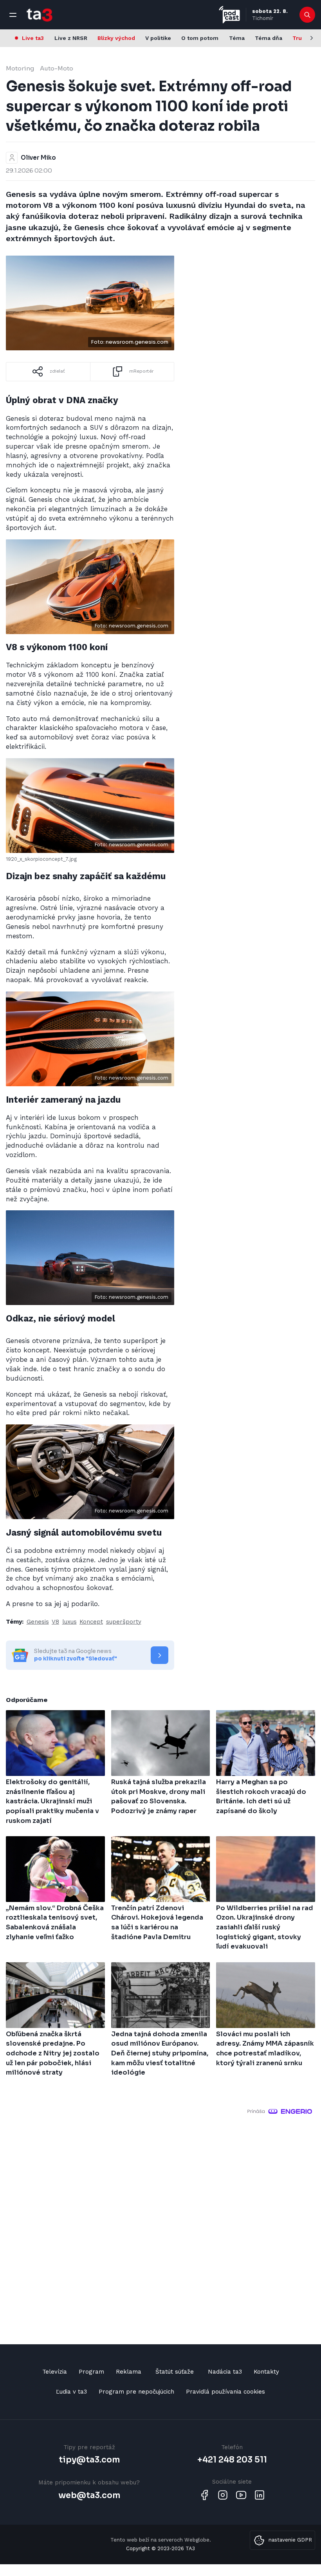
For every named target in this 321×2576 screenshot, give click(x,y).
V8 (55, 1622)
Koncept (91, 1622)
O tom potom (200, 38)
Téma (237, 38)
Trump (302, 38)
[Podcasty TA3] (229, 15)
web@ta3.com (89, 2495)
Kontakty (266, 2372)
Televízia (55, 2372)
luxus (69, 1622)
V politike (158, 38)
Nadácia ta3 (225, 2372)
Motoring (20, 68)
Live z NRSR (71, 38)
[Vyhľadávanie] (307, 15)
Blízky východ (116, 38)
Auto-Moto (57, 68)
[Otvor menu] (13, 15)
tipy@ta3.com (89, 2460)
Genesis (38, 1622)
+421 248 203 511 (232, 2460)
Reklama (129, 2372)
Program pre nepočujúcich (136, 2392)
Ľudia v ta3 (71, 2392)
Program (91, 2372)
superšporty (124, 1622)
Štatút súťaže (175, 2372)
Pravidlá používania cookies (225, 2392)
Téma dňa (269, 38)
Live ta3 (33, 38)
